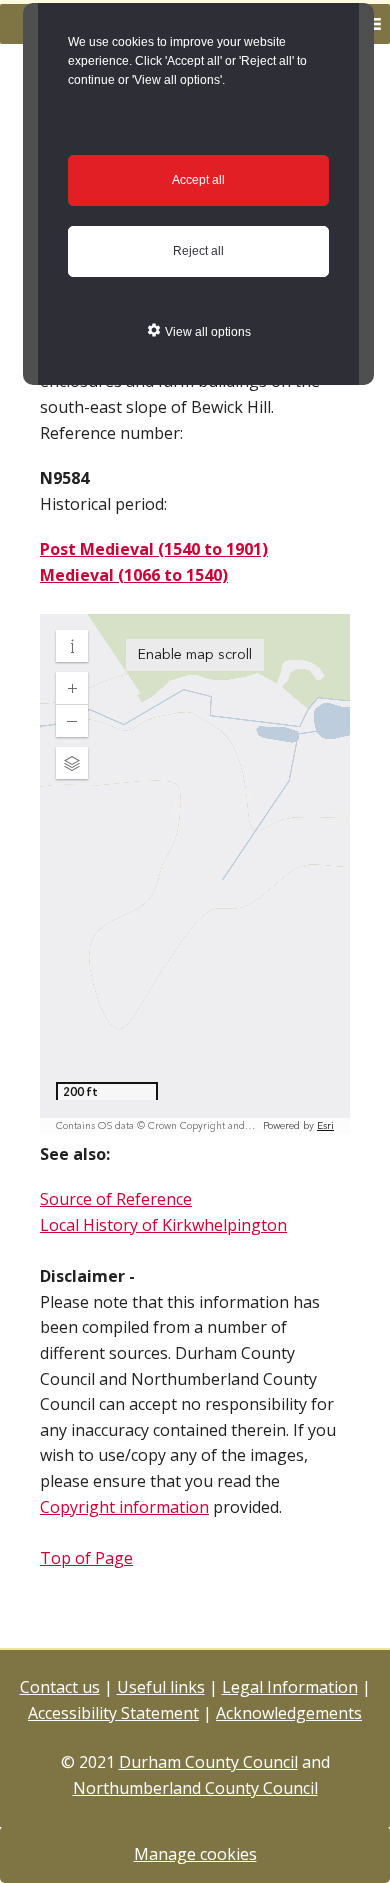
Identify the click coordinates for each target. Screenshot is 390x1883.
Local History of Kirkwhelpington (163, 1225)
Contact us (60, 1687)
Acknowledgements (289, 1713)
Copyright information (124, 1507)
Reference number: (111, 433)
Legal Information (290, 1687)
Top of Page (86, 1558)
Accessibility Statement (113, 1713)
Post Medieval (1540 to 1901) (154, 549)
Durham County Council (208, 1762)
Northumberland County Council (195, 1788)
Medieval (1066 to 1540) (134, 575)
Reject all (198, 251)
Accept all (198, 180)
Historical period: (103, 504)
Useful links (161, 1687)
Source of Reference (116, 1199)
